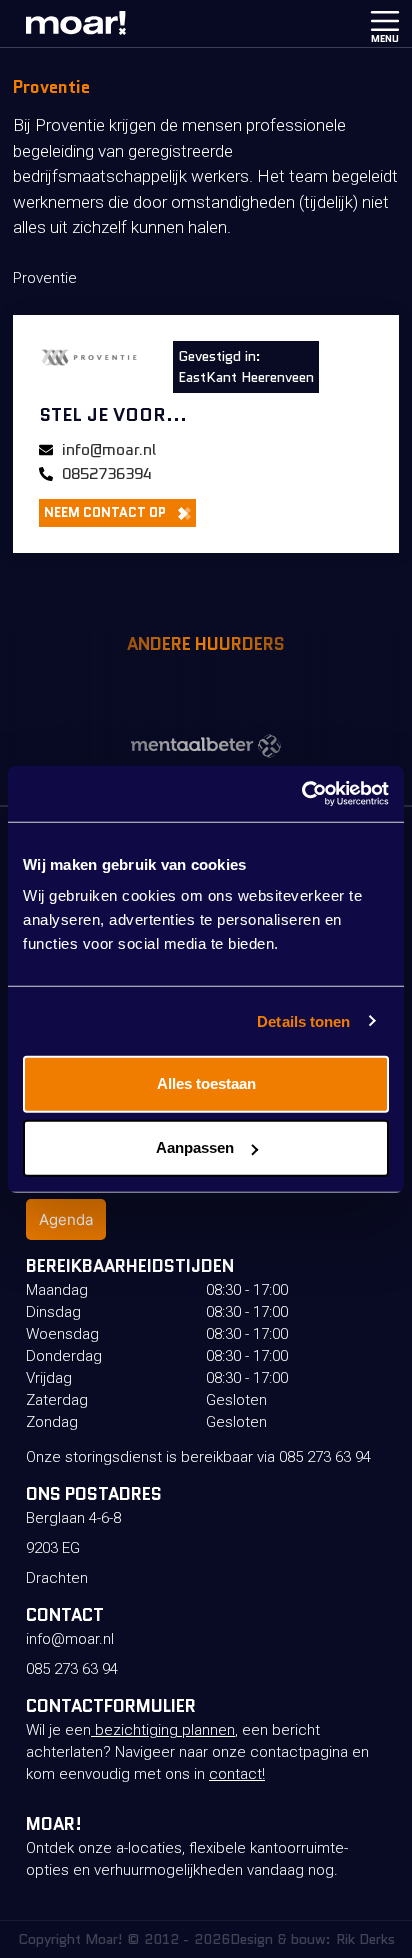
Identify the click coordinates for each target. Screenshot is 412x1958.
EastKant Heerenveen (246, 377)
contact (235, 1774)
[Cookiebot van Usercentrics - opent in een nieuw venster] (301, 794)
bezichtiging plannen (163, 1730)
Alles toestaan (206, 1083)
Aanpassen (195, 1147)
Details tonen (303, 1020)
